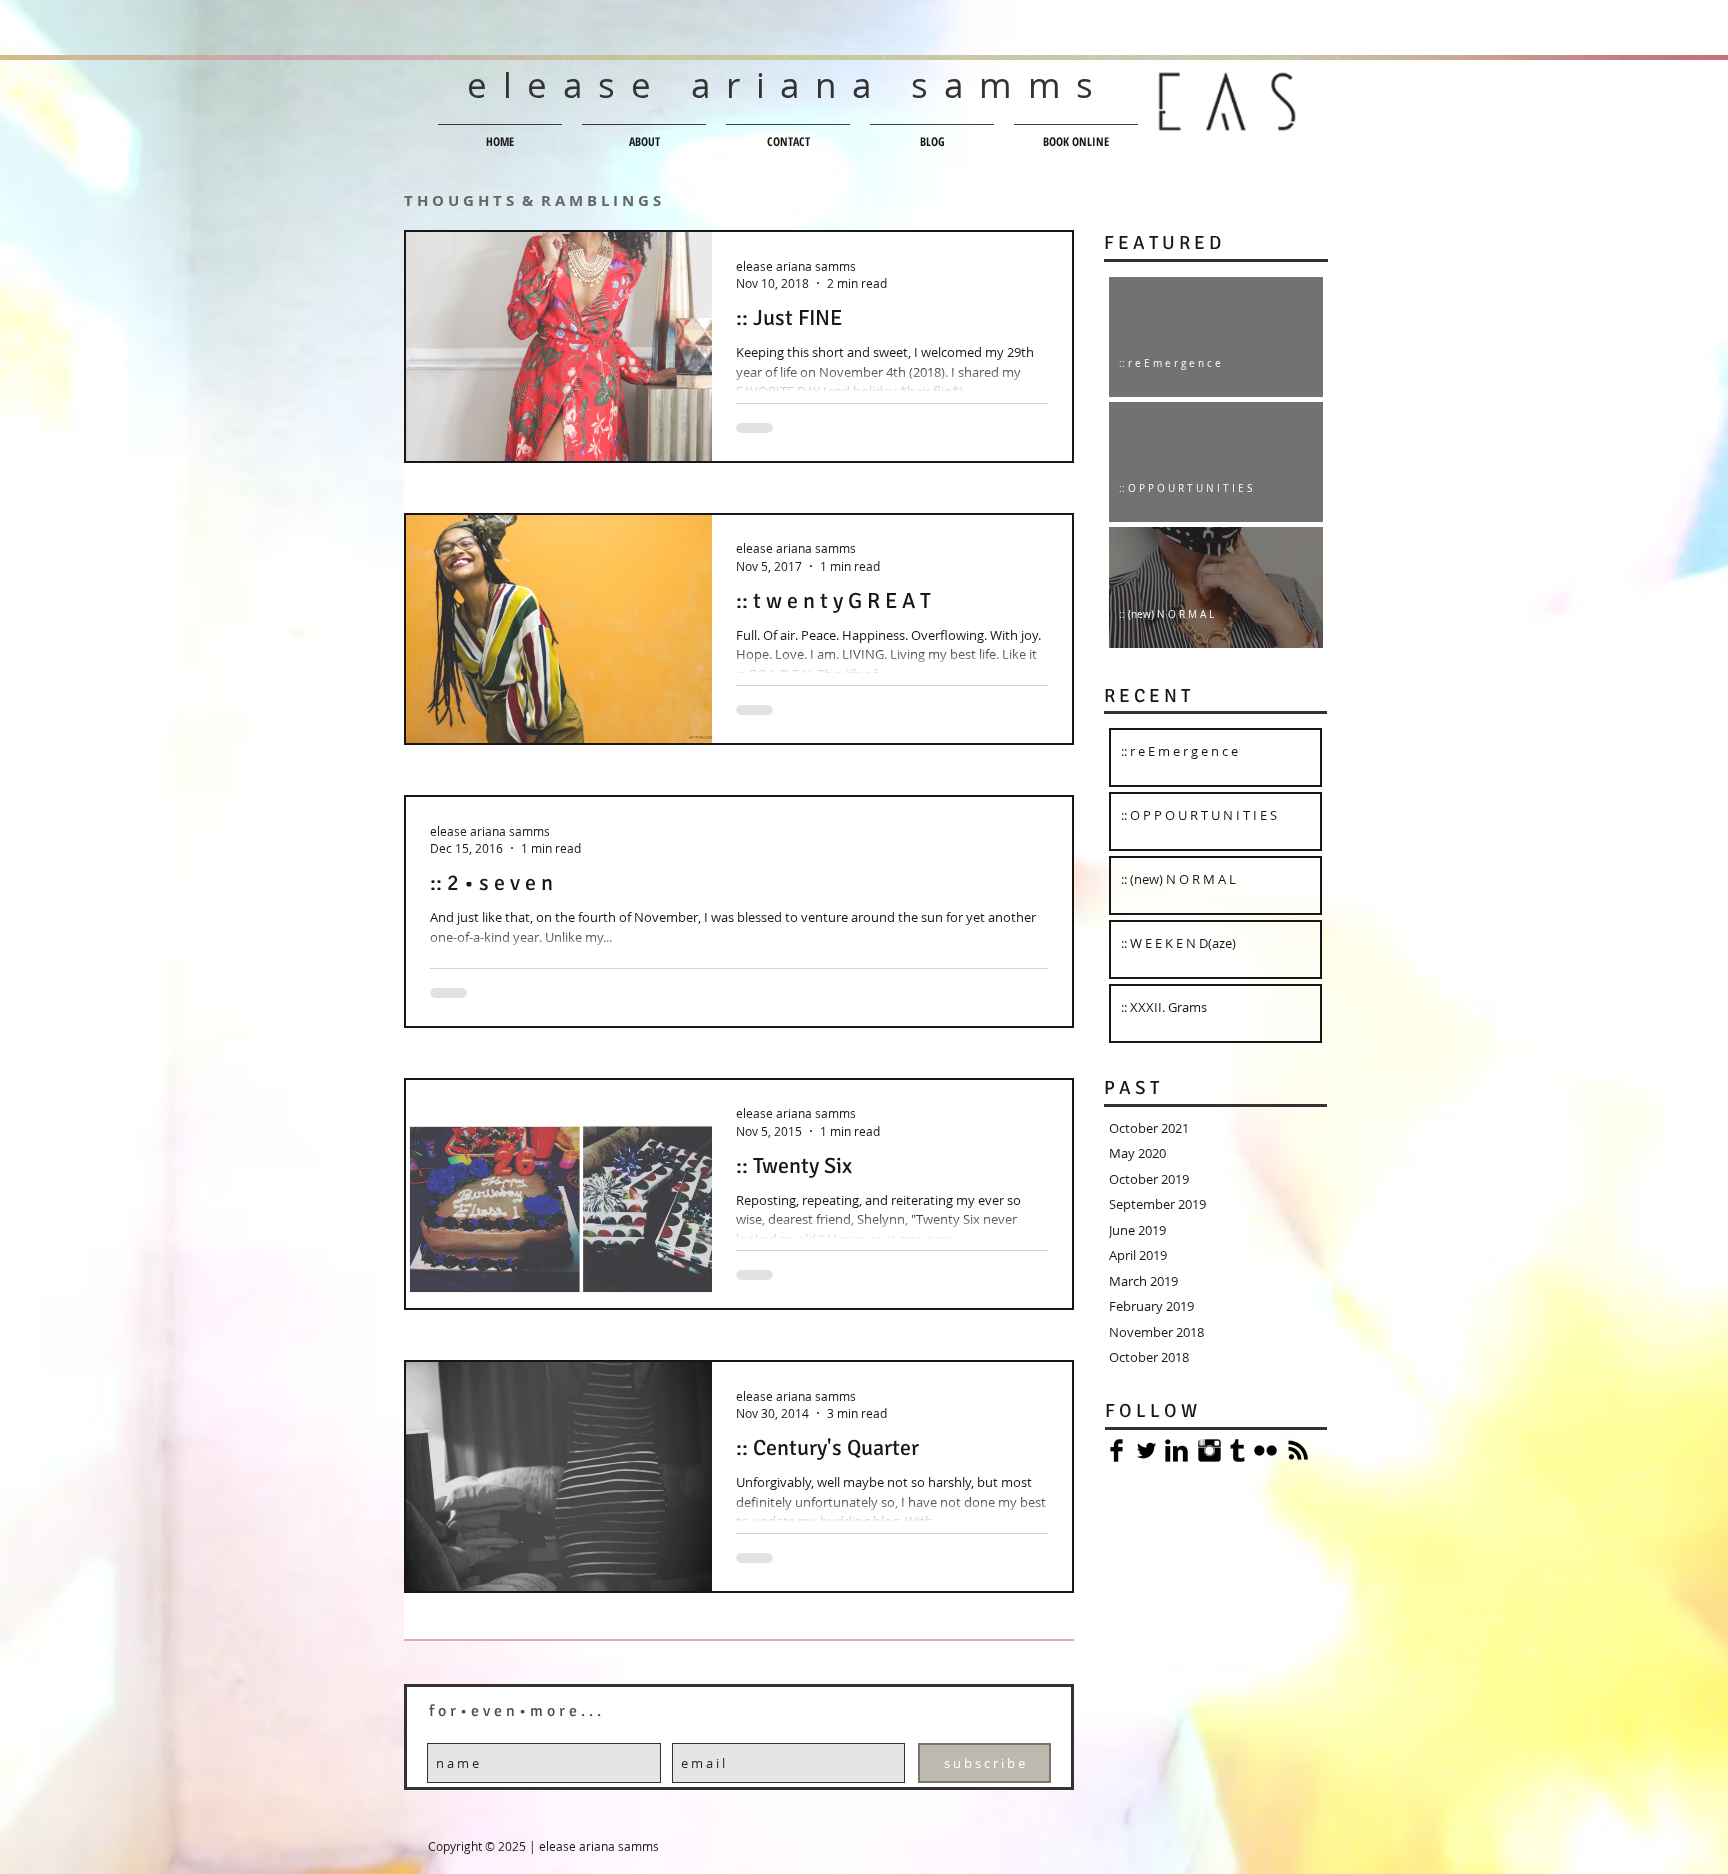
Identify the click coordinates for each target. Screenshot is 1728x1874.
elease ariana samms (788, 84)
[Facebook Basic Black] (1116, 1450)
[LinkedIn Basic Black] (1176, 1450)
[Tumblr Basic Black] (1237, 1450)
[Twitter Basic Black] (1146, 1450)
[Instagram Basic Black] (1209, 1450)
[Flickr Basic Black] (1265, 1450)
